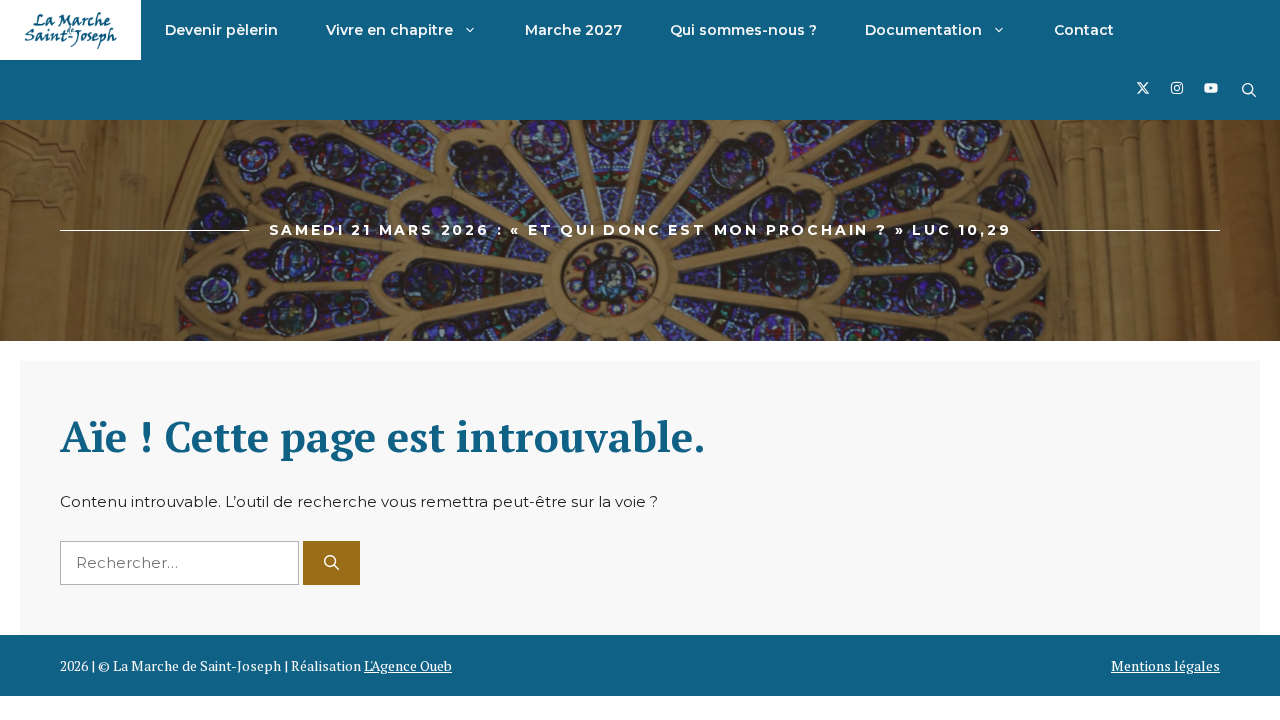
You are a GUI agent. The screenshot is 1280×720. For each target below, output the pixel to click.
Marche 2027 (573, 30)
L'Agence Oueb (408, 665)
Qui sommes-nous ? (743, 30)
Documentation (923, 30)
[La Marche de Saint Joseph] (70, 30)
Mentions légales (1165, 665)
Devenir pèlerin (221, 30)
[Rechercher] (331, 563)
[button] (1249, 90)
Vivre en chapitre (389, 30)
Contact (1084, 30)
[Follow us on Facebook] (1143, 90)
